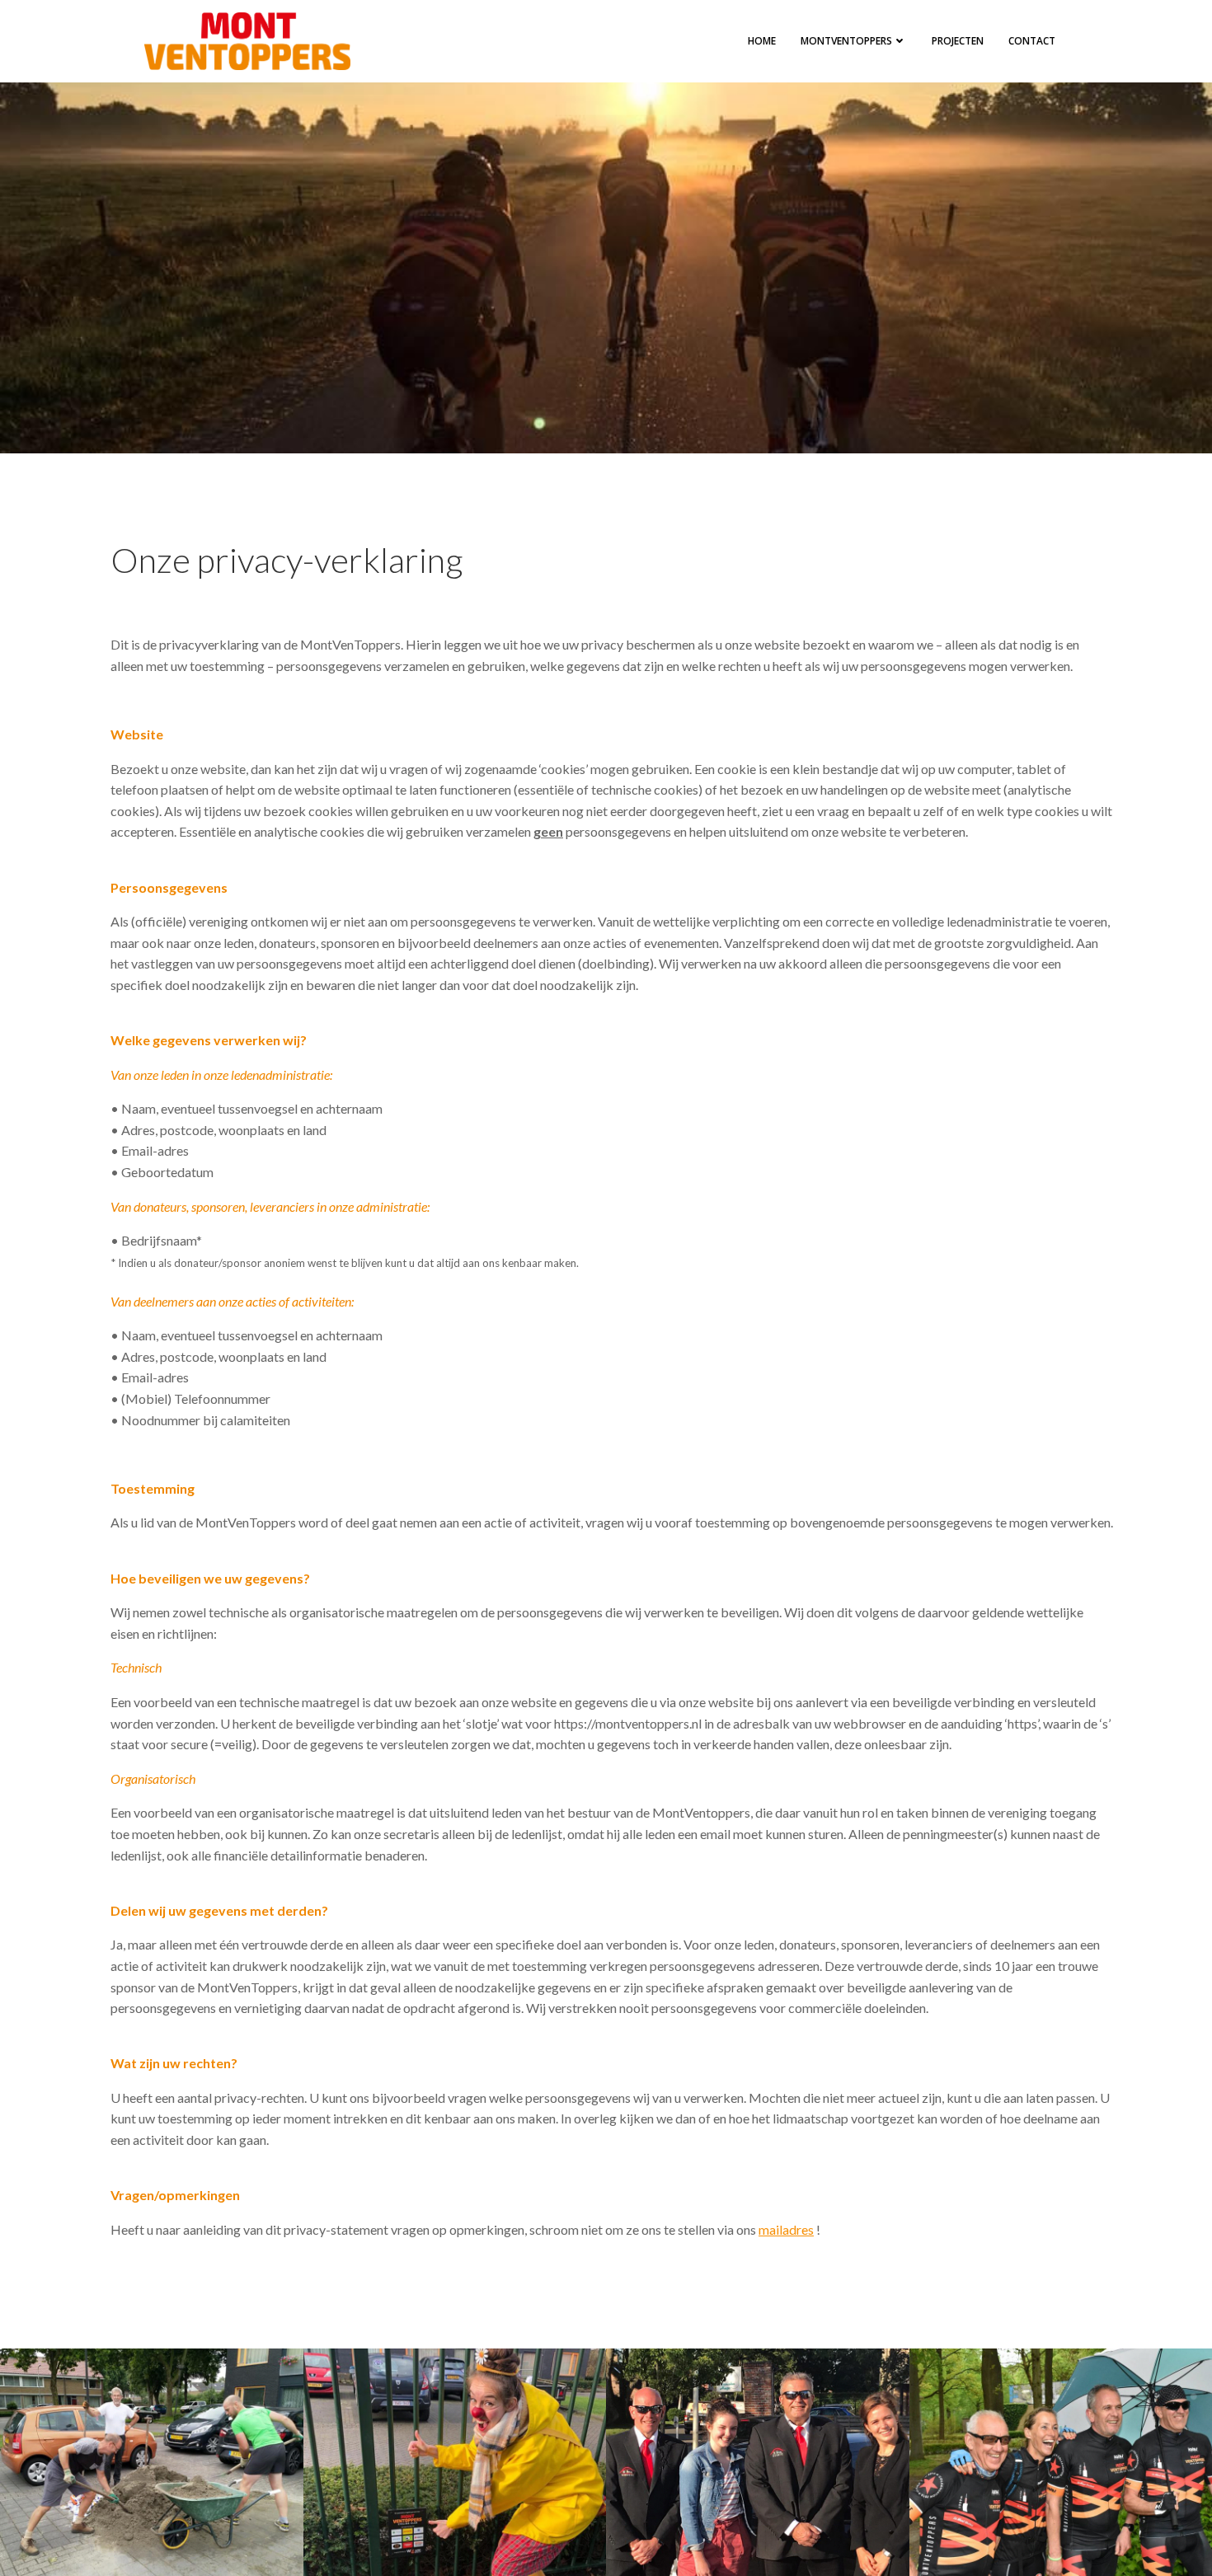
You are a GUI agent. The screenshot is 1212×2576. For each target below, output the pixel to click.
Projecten (958, 41)
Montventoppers (846, 41)
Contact (1032, 41)
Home (762, 41)
